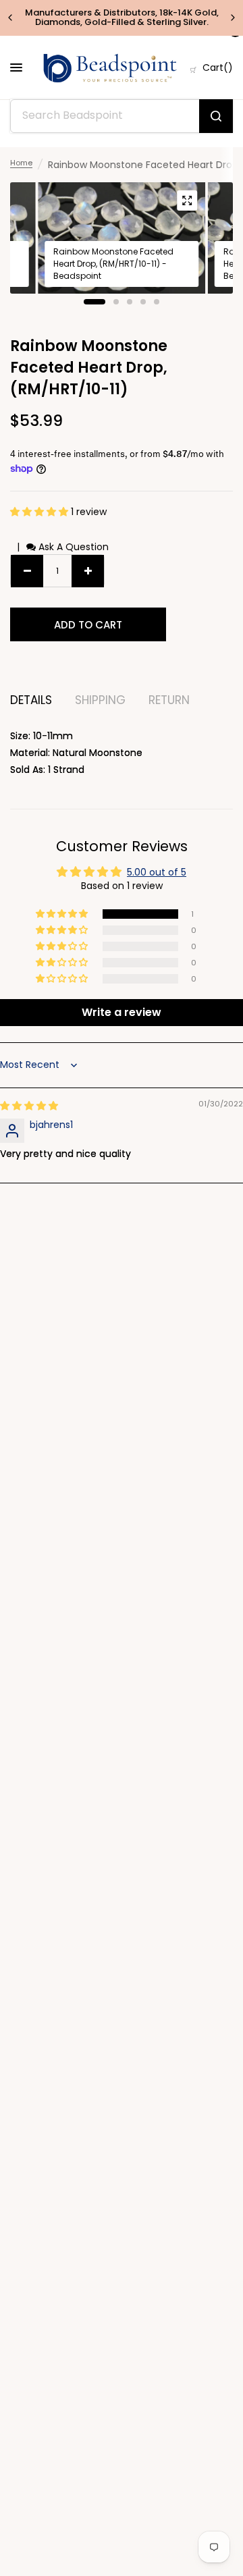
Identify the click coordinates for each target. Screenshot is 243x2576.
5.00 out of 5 (157, 872)
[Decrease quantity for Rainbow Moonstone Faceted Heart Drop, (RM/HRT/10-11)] (27, 571)
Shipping (100, 700)
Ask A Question (72, 547)
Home (21, 163)
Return (169, 700)
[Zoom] (187, 200)
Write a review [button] (122, 1012)
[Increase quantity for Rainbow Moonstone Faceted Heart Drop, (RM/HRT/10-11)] (88, 571)
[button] (40, 512)
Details (31, 700)
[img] (29, 1106)
